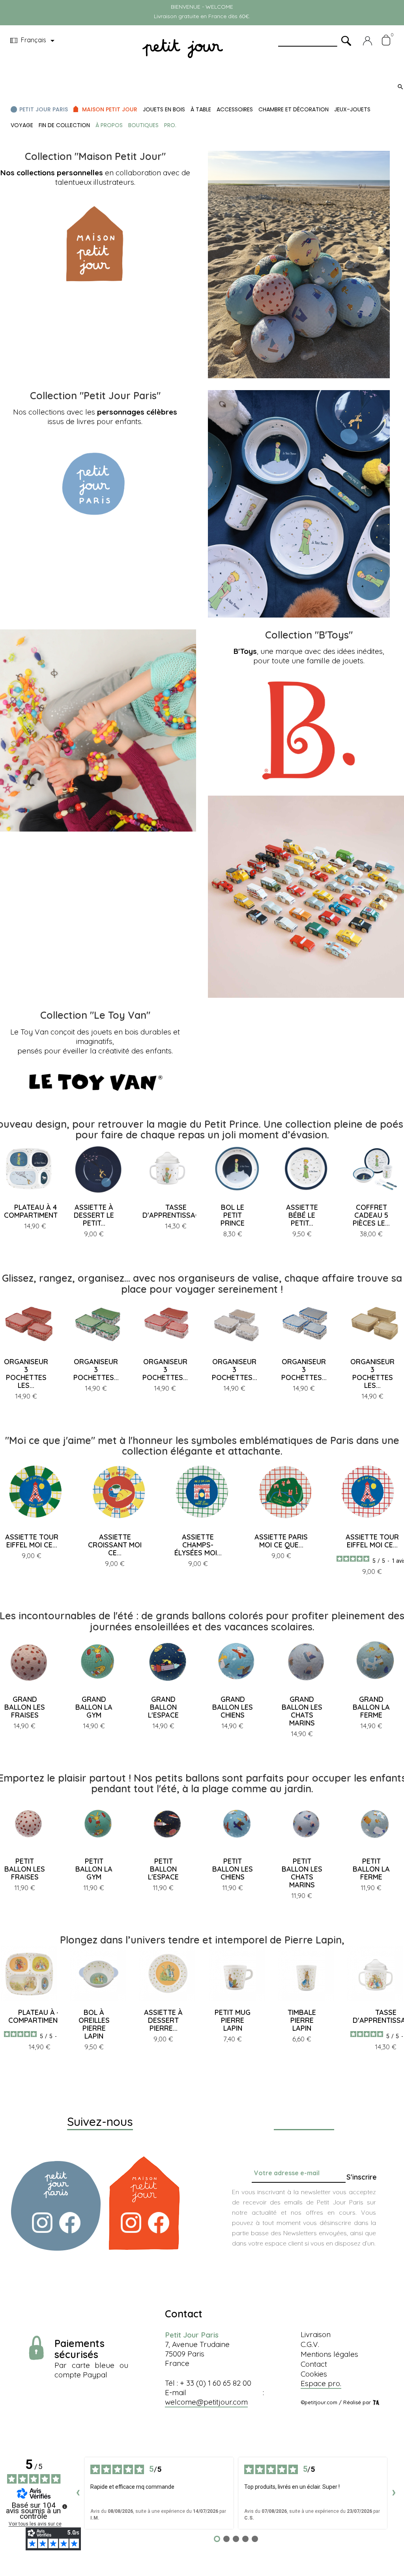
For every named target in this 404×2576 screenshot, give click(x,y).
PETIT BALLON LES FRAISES (25, 1869)
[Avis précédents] (78, 2493)
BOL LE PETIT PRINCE (233, 1215)
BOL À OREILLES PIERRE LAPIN (94, 2024)
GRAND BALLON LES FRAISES (25, 1707)
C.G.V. (310, 2344)
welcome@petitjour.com (206, 2402)
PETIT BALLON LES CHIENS (233, 1869)
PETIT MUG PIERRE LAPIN (233, 2020)
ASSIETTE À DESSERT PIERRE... (163, 2020)
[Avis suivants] (394, 2493)
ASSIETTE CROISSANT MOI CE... (115, 1545)
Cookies (314, 2374)
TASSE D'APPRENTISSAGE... (176, 1211)
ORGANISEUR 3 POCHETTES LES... (26, 1373)
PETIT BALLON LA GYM (94, 1869)
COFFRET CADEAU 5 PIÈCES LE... (371, 1215)
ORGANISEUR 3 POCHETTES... (96, 1370)
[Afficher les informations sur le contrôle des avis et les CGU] (65, 2507)
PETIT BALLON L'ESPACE (163, 1869)
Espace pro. (321, 2383)
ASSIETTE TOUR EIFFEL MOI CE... (32, 1541)
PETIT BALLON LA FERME (371, 1869)
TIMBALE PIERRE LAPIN (302, 2020)
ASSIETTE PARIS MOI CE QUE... (281, 1541)
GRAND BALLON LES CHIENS (233, 1707)
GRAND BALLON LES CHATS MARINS (302, 1711)
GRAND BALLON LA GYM (94, 1707)
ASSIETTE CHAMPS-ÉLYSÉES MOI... (198, 1545)
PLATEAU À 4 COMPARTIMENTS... (35, 1211)
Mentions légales (329, 2354)
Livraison (316, 2334)
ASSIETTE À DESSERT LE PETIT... (94, 1215)
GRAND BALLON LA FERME (371, 1707)
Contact (314, 2364)
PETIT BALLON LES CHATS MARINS (302, 1873)
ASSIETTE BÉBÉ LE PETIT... (302, 1215)
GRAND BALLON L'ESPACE (163, 1707)
